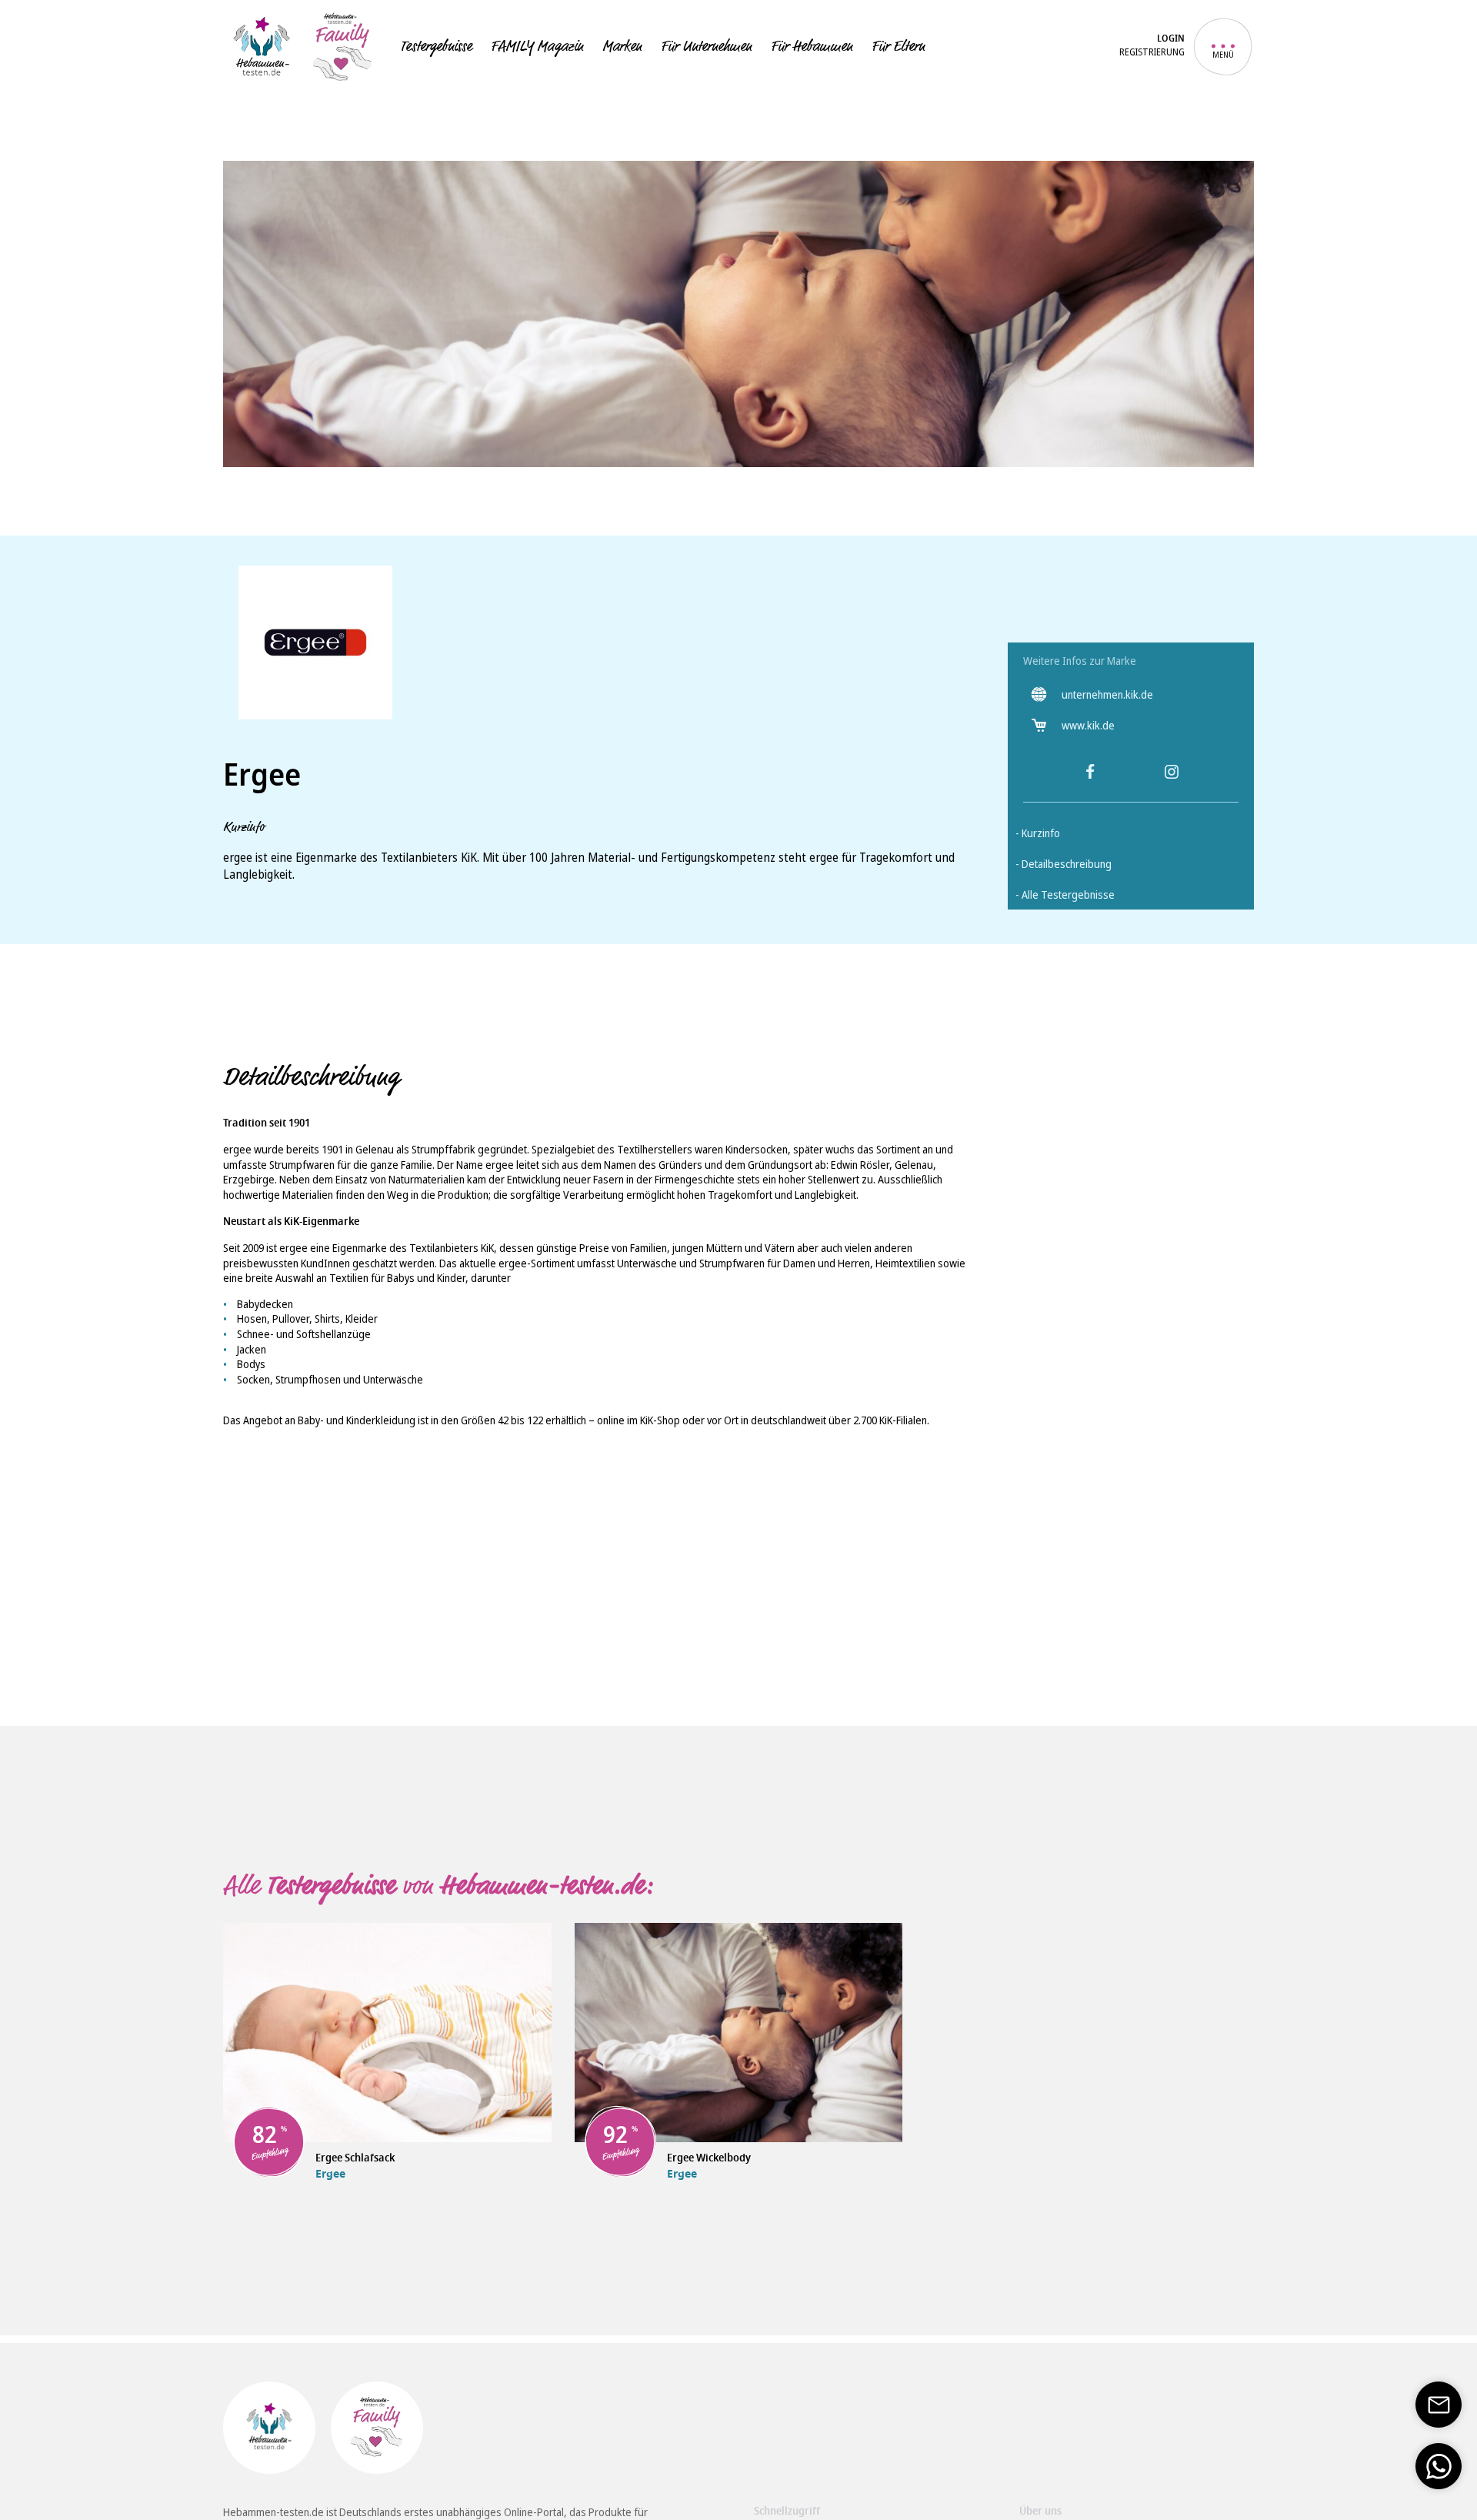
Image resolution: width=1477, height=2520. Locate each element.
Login (1171, 40)
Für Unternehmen (706, 46)
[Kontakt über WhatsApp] (1439, 2466)
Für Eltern (898, 46)
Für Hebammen (812, 46)
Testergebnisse (436, 46)
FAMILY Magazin (537, 46)
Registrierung (1152, 52)
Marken (622, 46)
